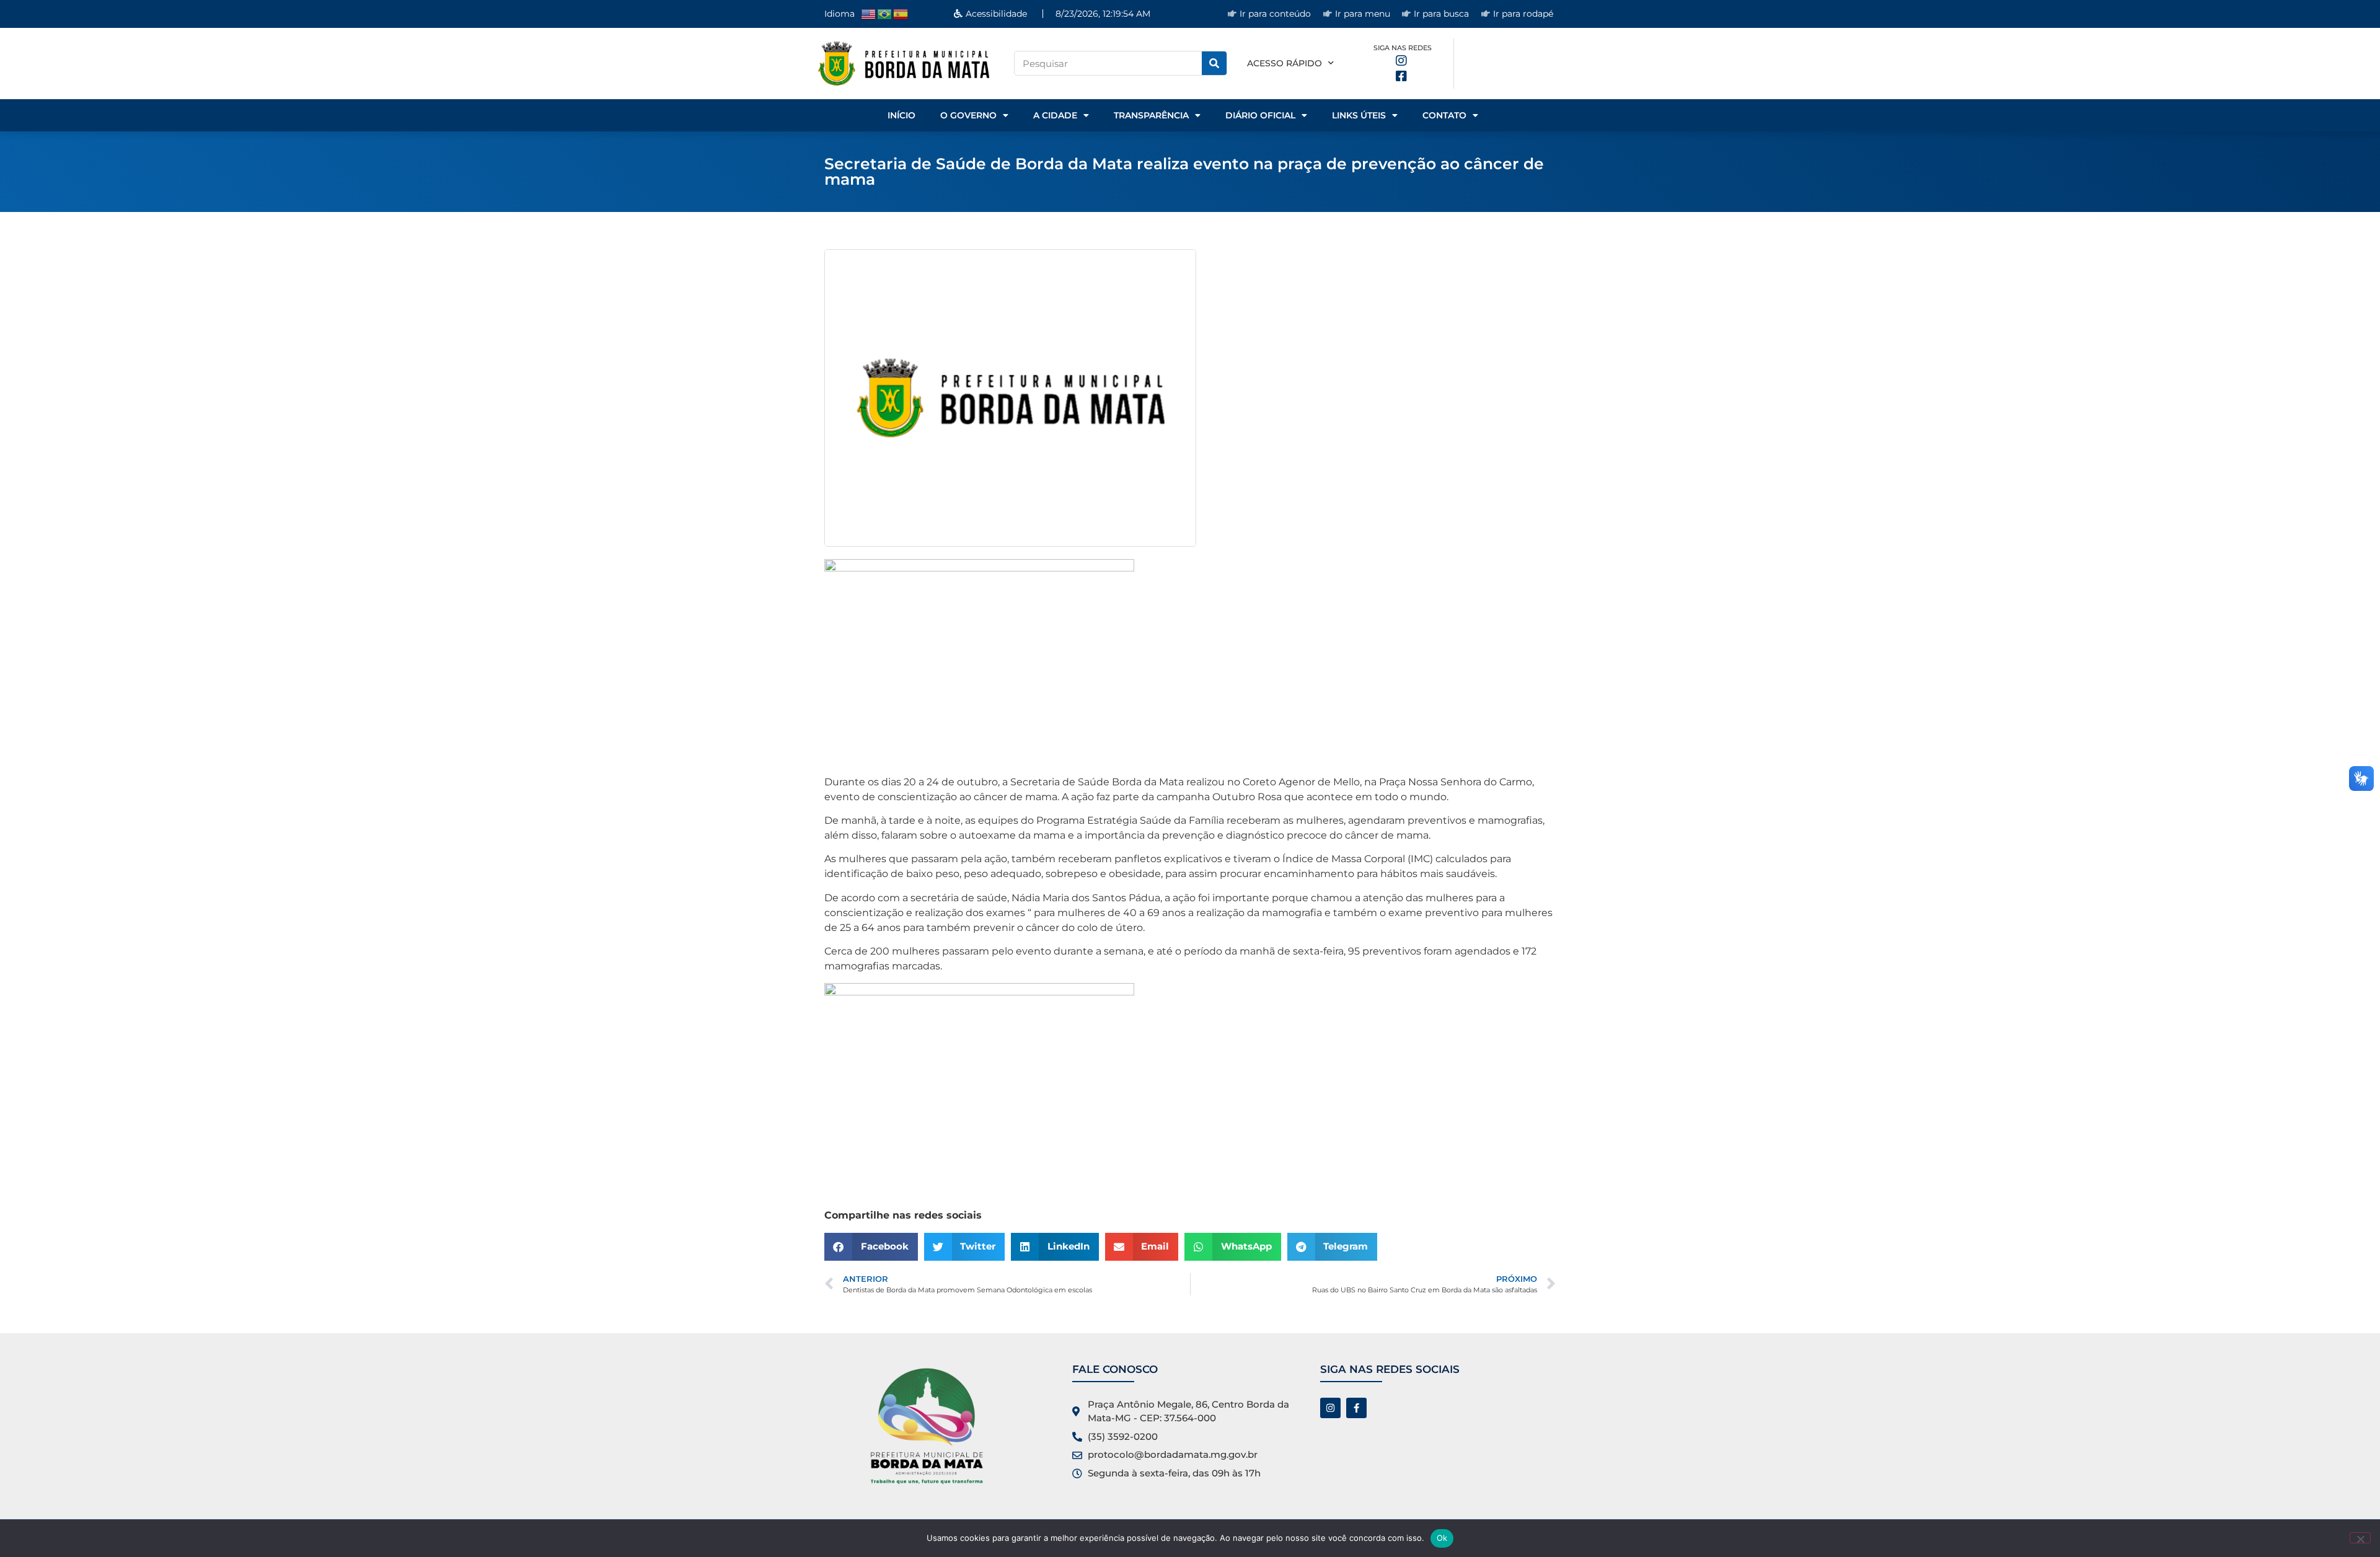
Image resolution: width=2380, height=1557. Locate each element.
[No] (2360, 1538)
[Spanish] (901, 13)
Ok (1442, 1538)
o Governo (968, 115)
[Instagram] (1330, 1408)
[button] (871, 1247)
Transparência (1151, 115)
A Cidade (1055, 115)
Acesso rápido (1285, 63)
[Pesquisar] (1214, 63)
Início (901, 115)
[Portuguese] (885, 13)
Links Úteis (1359, 115)
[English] (869, 13)
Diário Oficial (1260, 115)
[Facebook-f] (1356, 1408)
